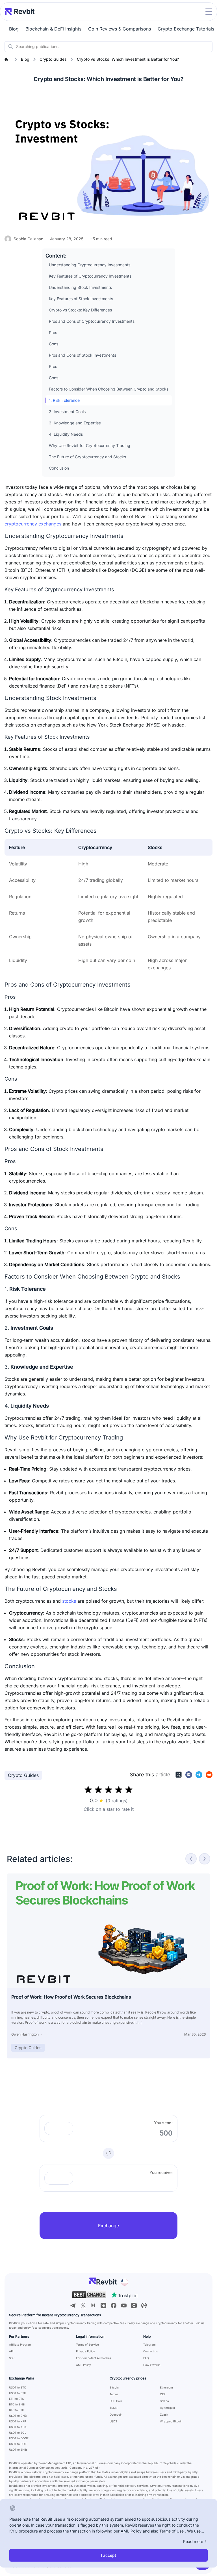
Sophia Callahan (28, 239)
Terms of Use (172, 2531)
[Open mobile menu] (209, 12)
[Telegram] (73, 2305)
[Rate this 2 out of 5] (98, 1790)
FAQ (146, 2358)
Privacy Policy (85, 2351)
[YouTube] (124, 2305)
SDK (12, 2358)
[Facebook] (114, 2305)
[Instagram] (134, 2305)
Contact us (150, 2351)
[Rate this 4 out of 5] (119, 1790)
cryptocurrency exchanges (33, 524)
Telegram (149, 2344)
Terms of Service (87, 2344)
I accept (108, 2555)
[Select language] (125, 2282)
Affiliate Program (20, 2344)
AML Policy (83, 2365)
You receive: (161, 2172)
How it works (152, 2365)
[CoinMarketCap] (144, 2305)
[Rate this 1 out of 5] (88, 1790)
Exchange (108, 2226)
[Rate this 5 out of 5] (129, 1790)
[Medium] (93, 2305)
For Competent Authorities (94, 2358)
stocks (69, 1601)
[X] (83, 2305)
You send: (163, 2123)
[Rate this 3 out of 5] (108, 1790)
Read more (193, 2541)
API (11, 2351)
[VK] (103, 2305)
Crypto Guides (23, 1775)
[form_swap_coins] (108, 2153)
